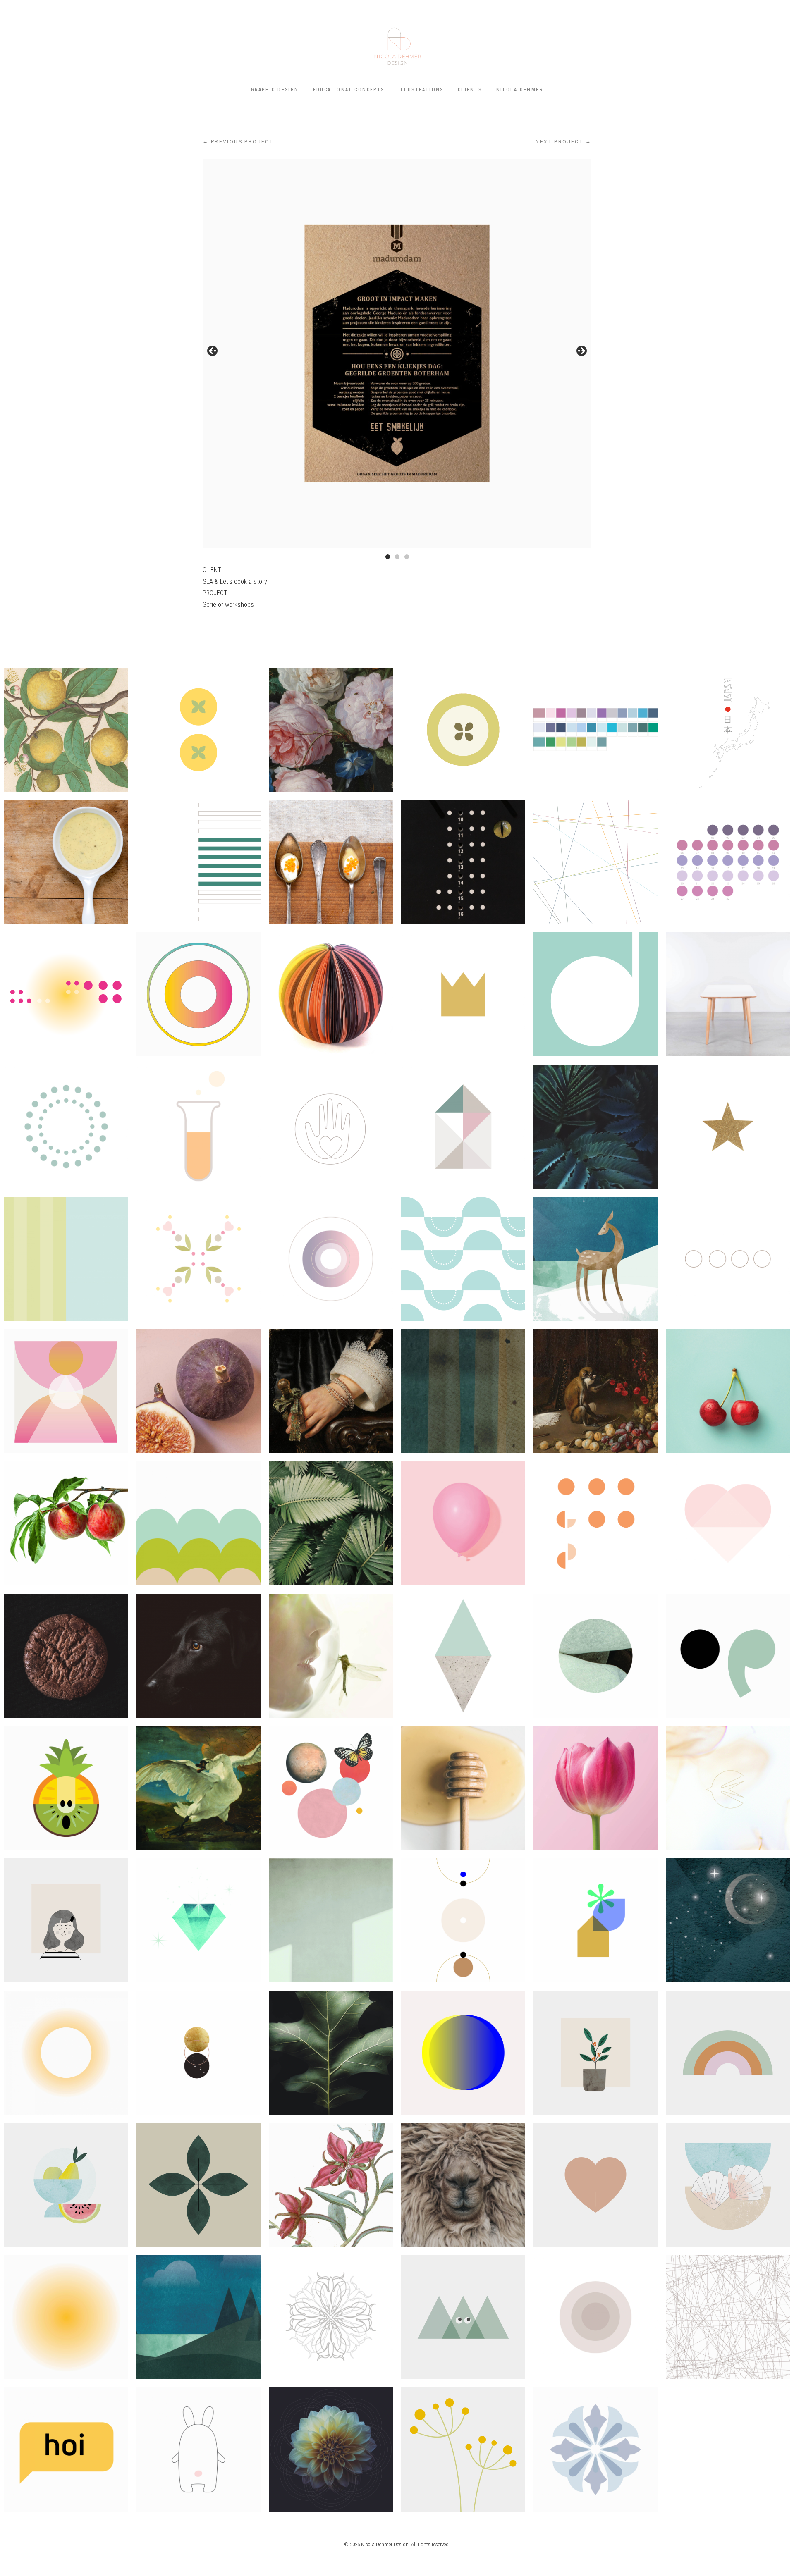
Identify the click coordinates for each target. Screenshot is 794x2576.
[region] (397, 353)
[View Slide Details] (397, 353)
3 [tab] (407, 557)
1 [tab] (388, 557)
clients (470, 90)
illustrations (421, 90)
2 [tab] (397, 557)
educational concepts (349, 90)
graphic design (275, 90)
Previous (213, 351)
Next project (563, 142)
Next (581, 351)
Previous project (238, 142)
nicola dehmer (520, 90)
